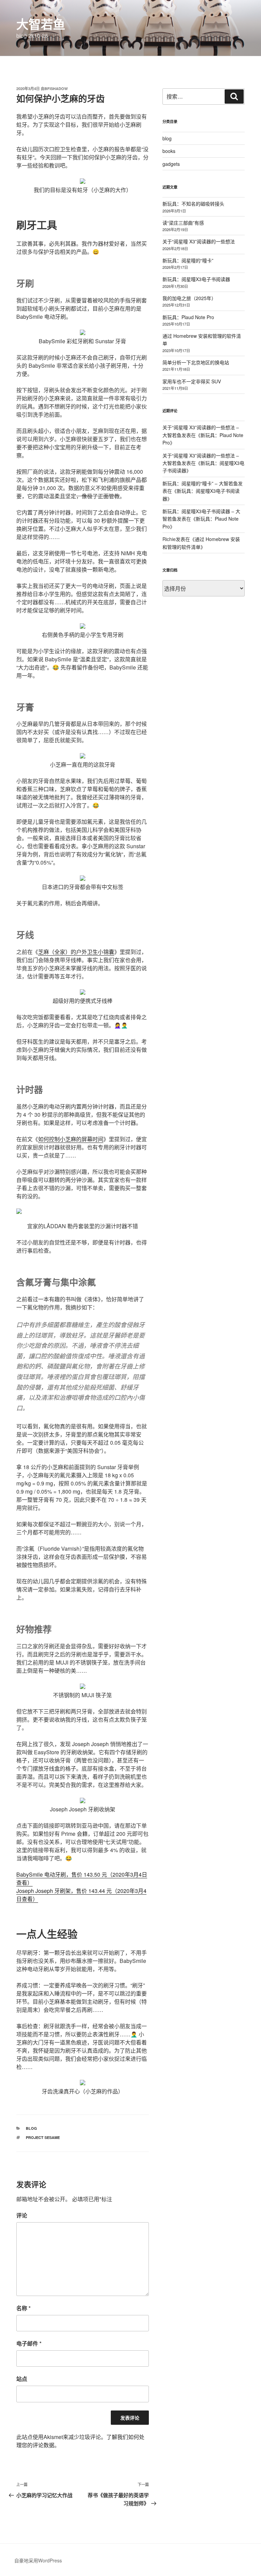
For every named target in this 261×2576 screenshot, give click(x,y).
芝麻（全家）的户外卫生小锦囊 (76, 952)
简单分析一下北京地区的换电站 (196, 362)
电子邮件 (29, 2343)
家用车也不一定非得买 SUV (192, 381)
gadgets (171, 164)
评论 (22, 2215)
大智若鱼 (41, 24)
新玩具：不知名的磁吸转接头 (193, 204)
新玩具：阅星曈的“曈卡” (188, 260)
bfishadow (56, 89)
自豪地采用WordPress (38, 2560)
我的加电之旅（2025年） (189, 298)
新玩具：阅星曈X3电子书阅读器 (196, 279)
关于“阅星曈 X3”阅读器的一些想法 (199, 241)
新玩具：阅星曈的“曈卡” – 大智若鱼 (200, 483)
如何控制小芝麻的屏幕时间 (71, 1139)
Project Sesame (43, 2137)
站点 (22, 2379)
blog (31, 2128)
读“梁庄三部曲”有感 (183, 223)
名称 (23, 2308)
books (169, 151)
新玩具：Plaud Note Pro (188, 317)
